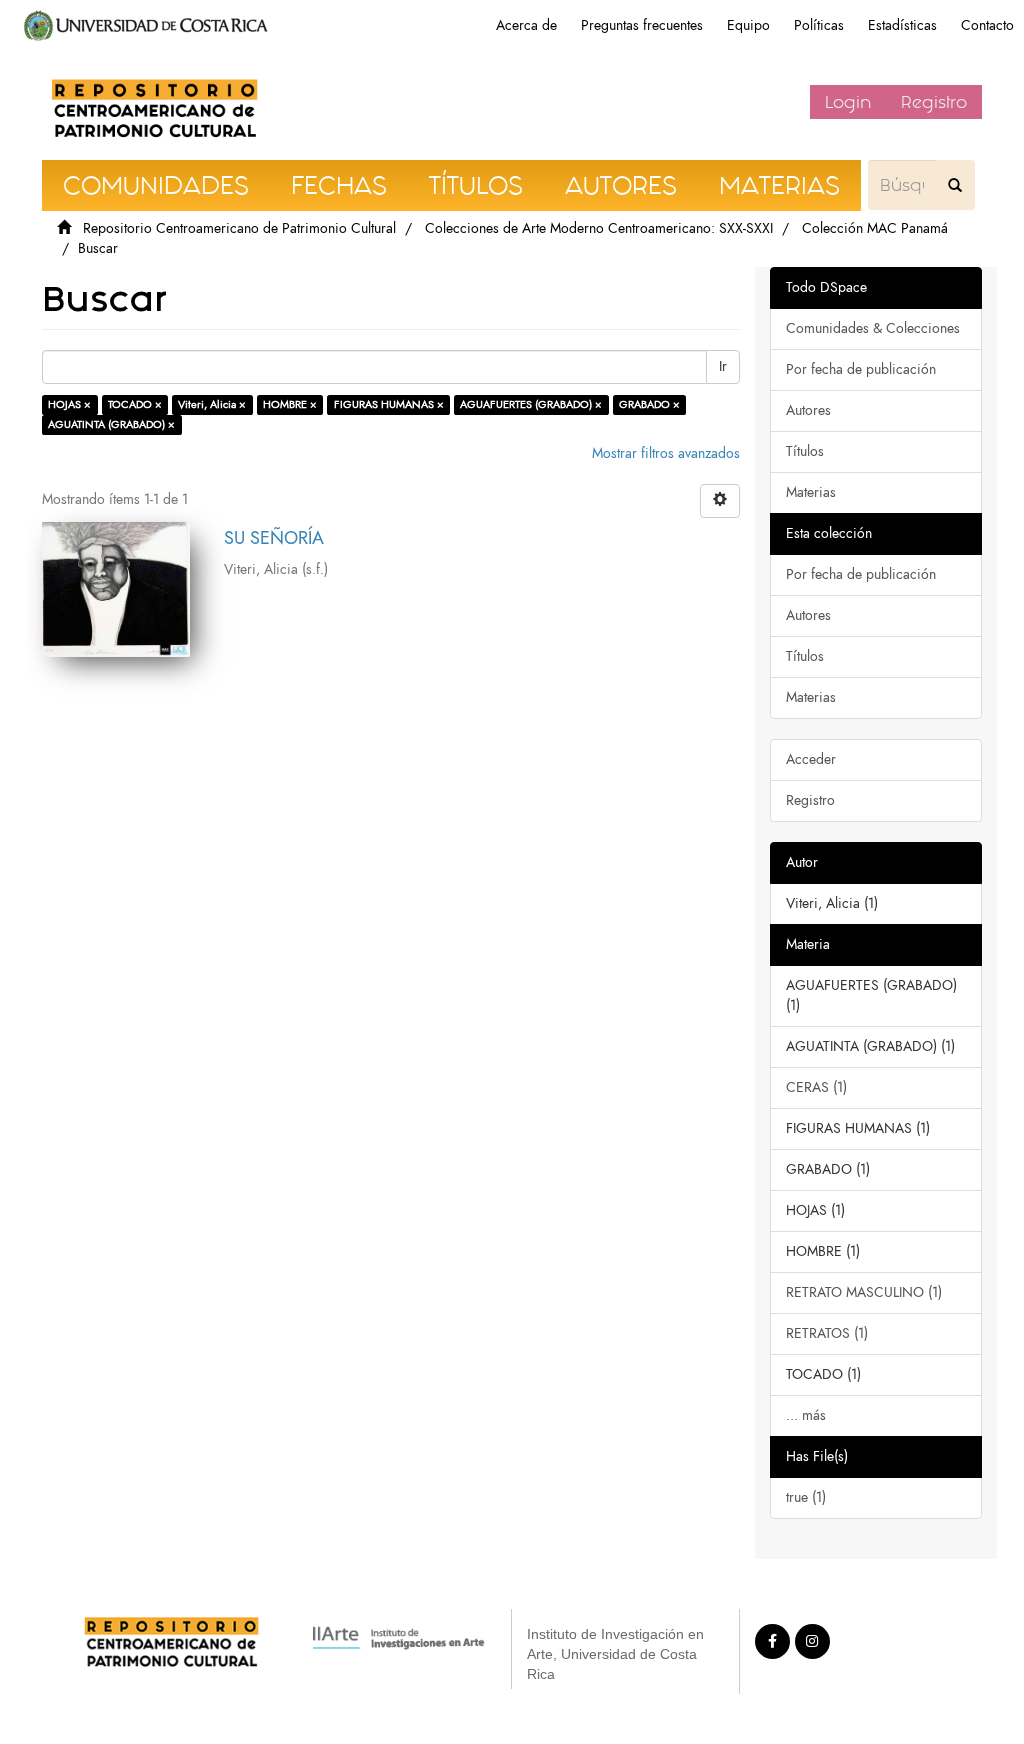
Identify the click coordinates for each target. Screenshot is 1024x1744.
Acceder (811, 759)
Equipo (748, 25)
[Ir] (955, 185)
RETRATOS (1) (827, 1333)
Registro (934, 102)
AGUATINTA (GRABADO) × (111, 424)
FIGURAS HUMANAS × (389, 404)
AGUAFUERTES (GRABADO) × (531, 404)
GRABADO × (649, 404)
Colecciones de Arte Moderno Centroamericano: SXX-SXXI (599, 228)
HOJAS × (69, 404)
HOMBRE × (290, 404)
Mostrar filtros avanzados (666, 453)
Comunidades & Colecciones (873, 328)
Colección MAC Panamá (875, 228)
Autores (808, 410)
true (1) (806, 1497)
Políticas (819, 25)
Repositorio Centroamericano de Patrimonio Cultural (239, 228)
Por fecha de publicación (861, 369)
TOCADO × (135, 404)
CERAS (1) (816, 1087)
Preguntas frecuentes (642, 25)
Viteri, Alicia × (212, 404)
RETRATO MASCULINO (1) (864, 1292)
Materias (811, 492)
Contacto (987, 25)
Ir (723, 366)
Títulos (805, 451)
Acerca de (526, 25)
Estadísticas (902, 25)
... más (806, 1415)
